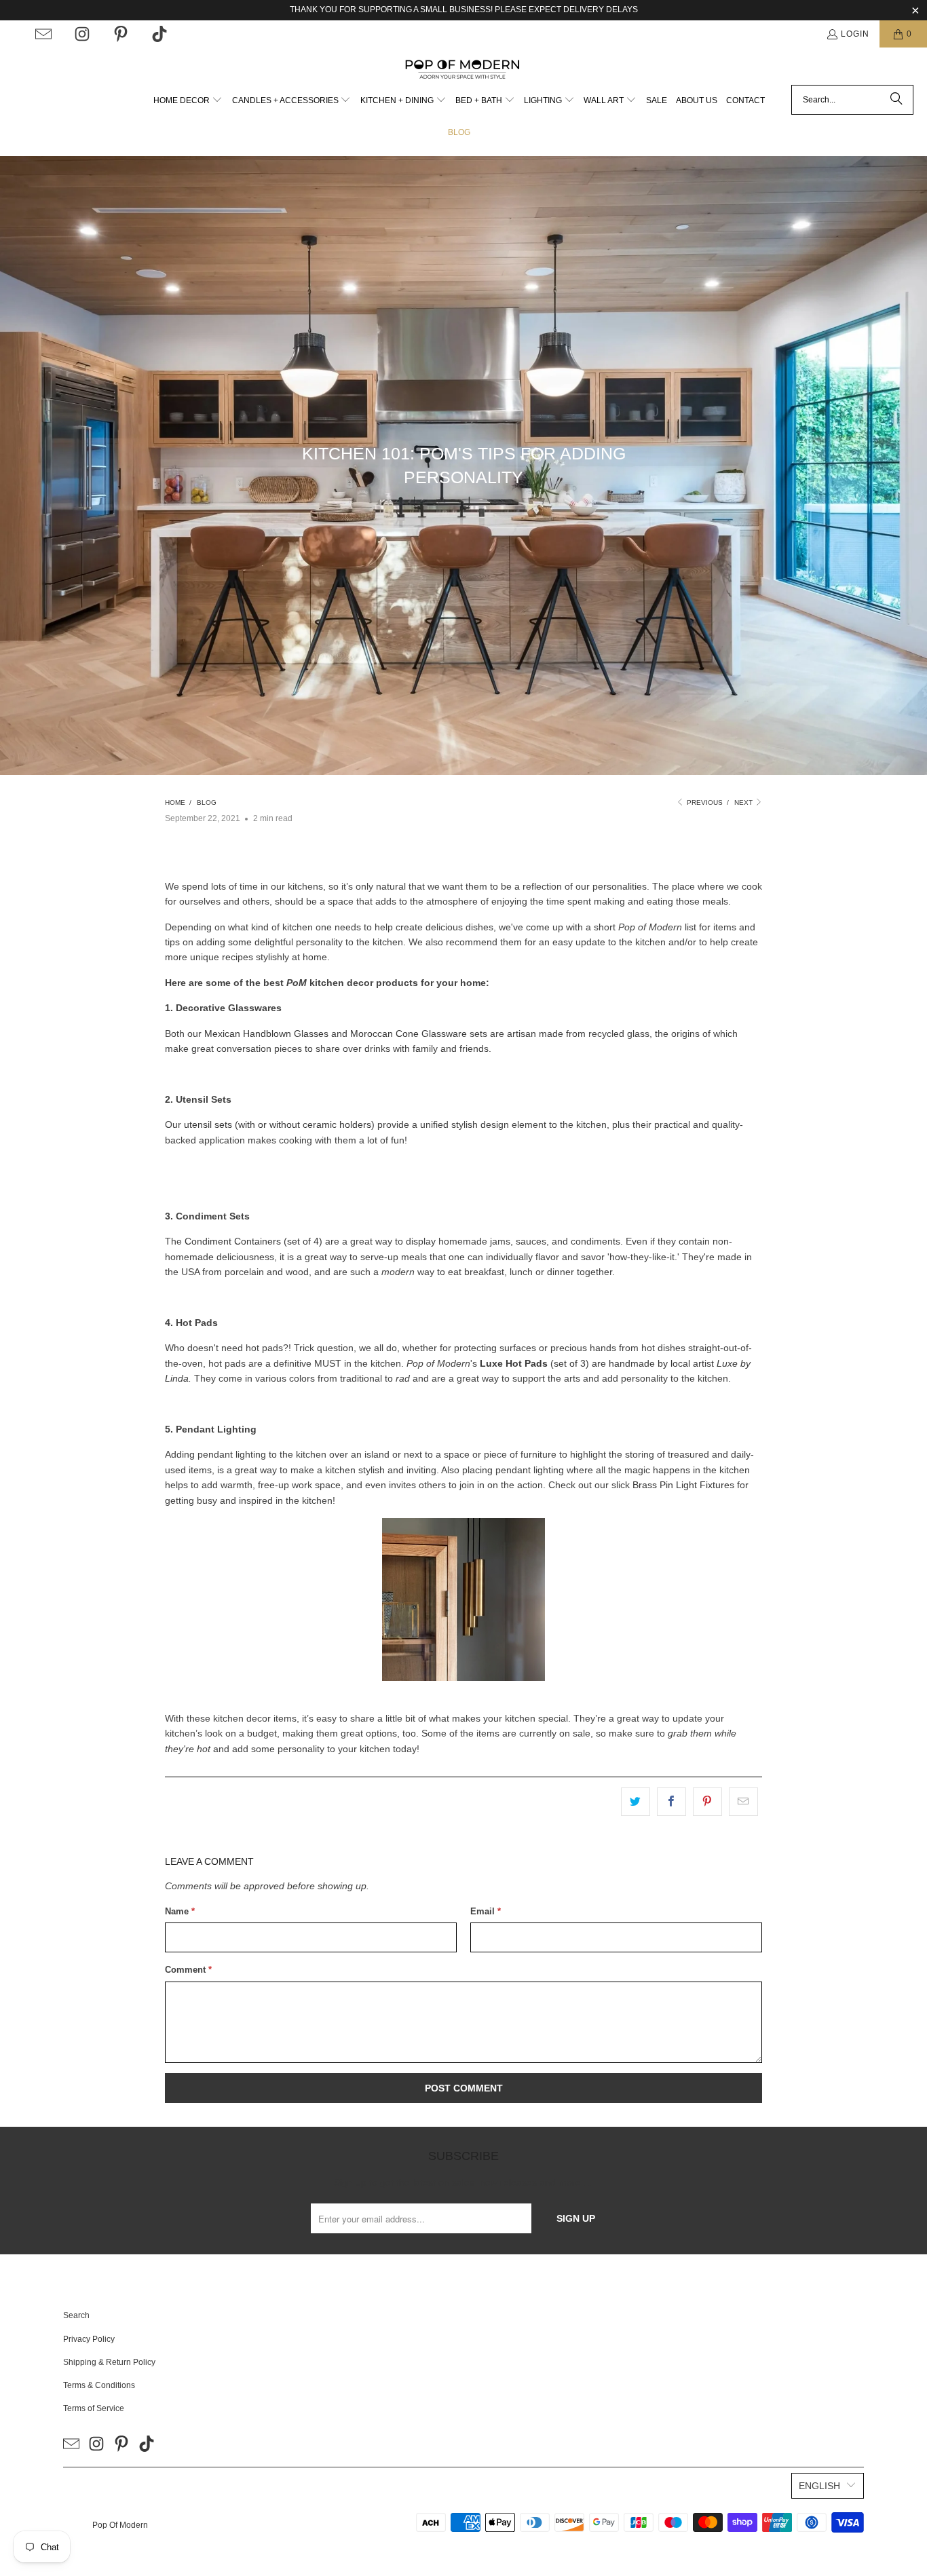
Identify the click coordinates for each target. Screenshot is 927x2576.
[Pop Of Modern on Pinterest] (121, 34)
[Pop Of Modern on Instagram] (82, 34)
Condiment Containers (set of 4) (253, 1241)
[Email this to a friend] (743, 1802)
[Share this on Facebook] (671, 1802)
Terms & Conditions (99, 2385)
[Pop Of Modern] (464, 70)
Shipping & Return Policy (109, 2362)
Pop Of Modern (120, 2525)
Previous (704, 802)
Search (76, 2315)
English (819, 2486)
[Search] (896, 100)
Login (855, 34)
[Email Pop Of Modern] (43, 34)
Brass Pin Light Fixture (681, 1485)
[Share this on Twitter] (636, 1802)
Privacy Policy (89, 2339)
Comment (188, 1970)
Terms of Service (94, 2408)
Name (180, 1911)
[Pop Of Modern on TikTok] (159, 34)
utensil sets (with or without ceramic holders (278, 1124)
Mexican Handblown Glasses (266, 1034)
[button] (188, 101)
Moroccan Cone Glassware (409, 1034)
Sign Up (576, 2218)
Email (486, 1911)
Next (744, 802)
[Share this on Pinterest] (707, 1802)
